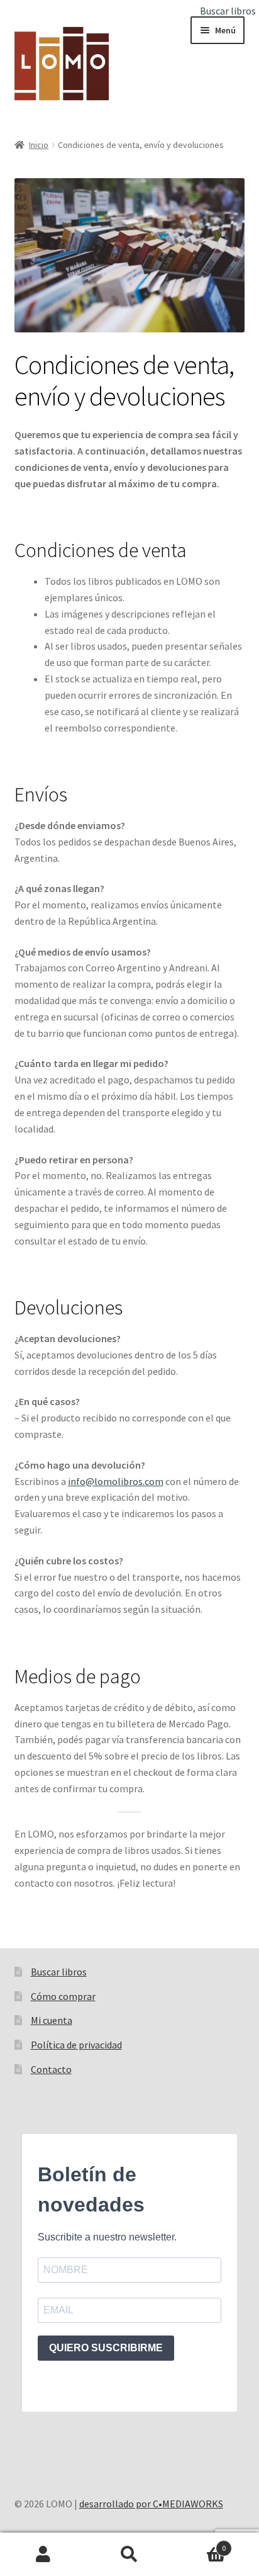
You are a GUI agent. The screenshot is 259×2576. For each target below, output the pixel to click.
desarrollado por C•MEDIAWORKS (151, 2504)
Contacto (51, 2069)
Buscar (129, 2555)
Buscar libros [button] (228, 11)
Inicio (39, 145)
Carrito (200, 2544)
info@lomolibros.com (116, 1481)
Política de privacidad (76, 2045)
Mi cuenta (52, 2020)
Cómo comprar (63, 1996)
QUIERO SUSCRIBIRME (106, 2348)
